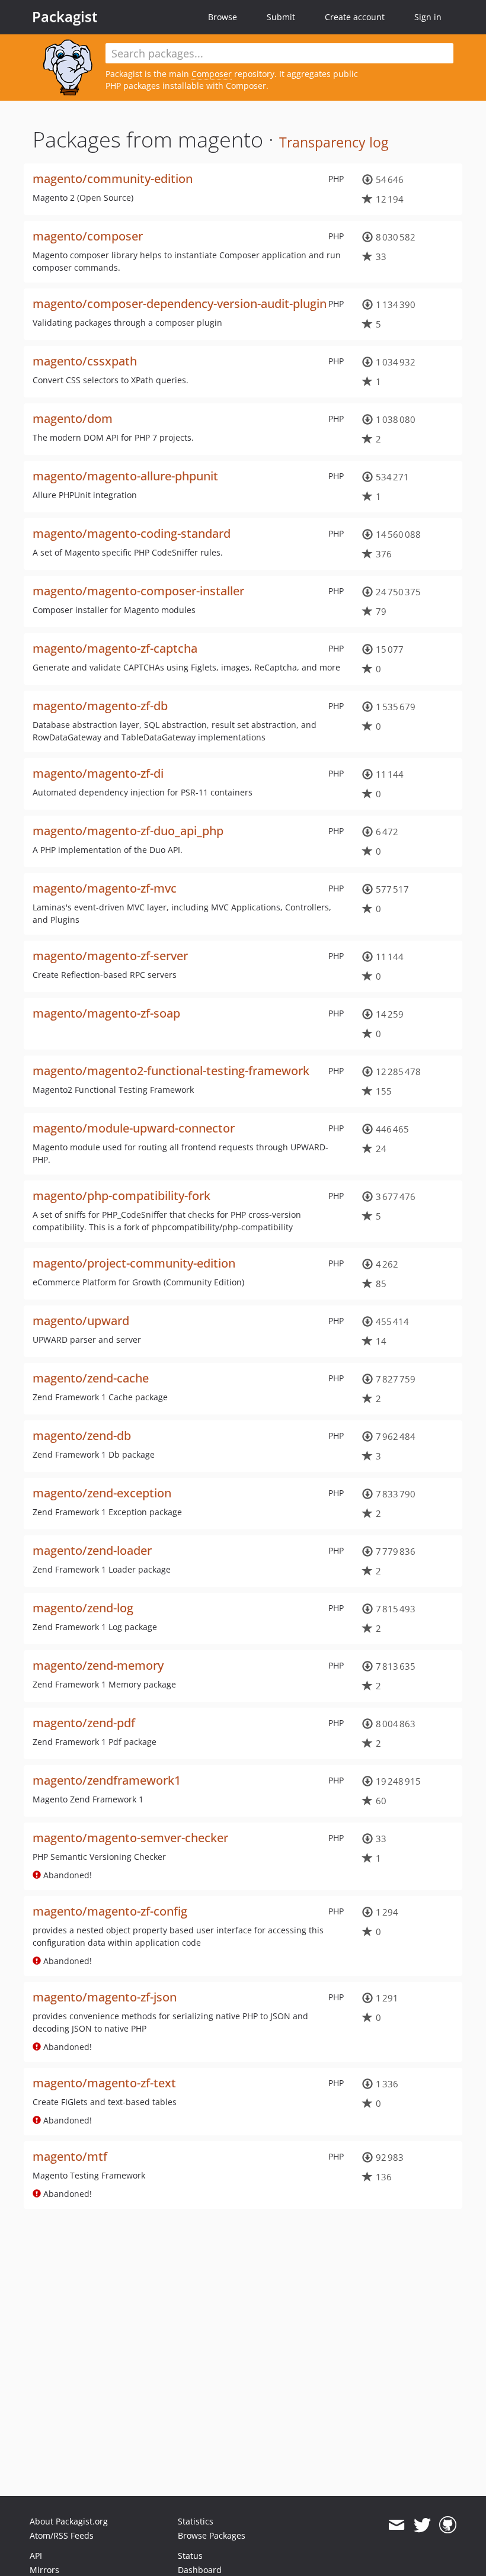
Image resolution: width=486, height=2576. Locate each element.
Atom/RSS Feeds (62, 2535)
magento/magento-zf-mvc (105, 888)
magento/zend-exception (102, 1493)
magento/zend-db (82, 1435)
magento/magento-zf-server (110, 956)
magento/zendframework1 (107, 1780)
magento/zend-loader (92, 1550)
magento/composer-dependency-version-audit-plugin (180, 304)
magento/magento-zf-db (100, 706)
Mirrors (44, 2570)
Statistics (196, 2521)
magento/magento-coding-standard (132, 533)
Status (190, 2556)
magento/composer (88, 236)
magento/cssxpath (85, 361)
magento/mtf (70, 2156)
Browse (223, 17)
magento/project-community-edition (134, 1263)
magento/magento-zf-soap (106, 1013)
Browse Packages (212, 2535)
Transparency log (334, 142)
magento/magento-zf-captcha (115, 648)
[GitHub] (448, 2525)
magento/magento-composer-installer (138, 591)
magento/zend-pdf (84, 1723)
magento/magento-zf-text (104, 2083)
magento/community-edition (113, 179)
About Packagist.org (69, 2521)
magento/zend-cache (91, 1378)
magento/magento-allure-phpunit (125, 476)
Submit (281, 17)
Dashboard (200, 2570)
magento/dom (73, 418)
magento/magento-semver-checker (130, 1838)
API (36, 2556)
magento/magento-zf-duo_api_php (128, 831)
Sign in (428, 17)
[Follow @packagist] (422, 2525)
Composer (212, 74)
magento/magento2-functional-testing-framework (171, 1071)
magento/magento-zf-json (105, 1997)
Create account (355, 17)
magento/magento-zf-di (98, 773)
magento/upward (81, 1321)
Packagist (65, 17)
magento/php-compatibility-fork (121, 1196)
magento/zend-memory (98, 1665)
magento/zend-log (83, 1608)
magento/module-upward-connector (134, 1128)
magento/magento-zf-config (110, 1911)
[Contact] (396, 2525)
